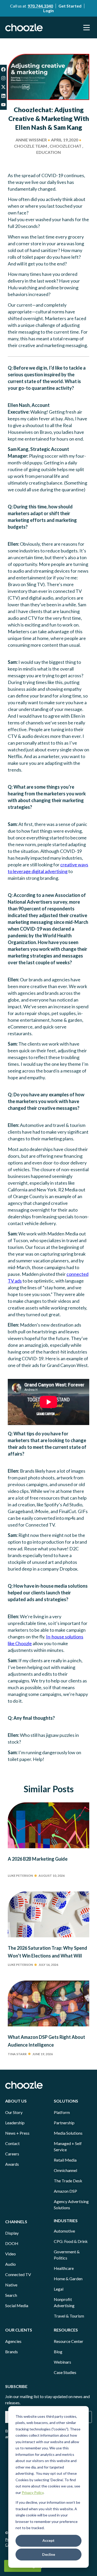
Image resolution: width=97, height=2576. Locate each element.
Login (48, 10)
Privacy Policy (33, 2492)
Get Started (70, 6)
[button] (87, 27)
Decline (49, 2554)
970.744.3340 (40, 6)
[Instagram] (3, 78)
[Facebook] (3, 69)
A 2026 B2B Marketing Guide (38, 1859)
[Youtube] (3, 105)
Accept (48, 2540)
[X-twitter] (3, 87)
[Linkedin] (3, 96)
